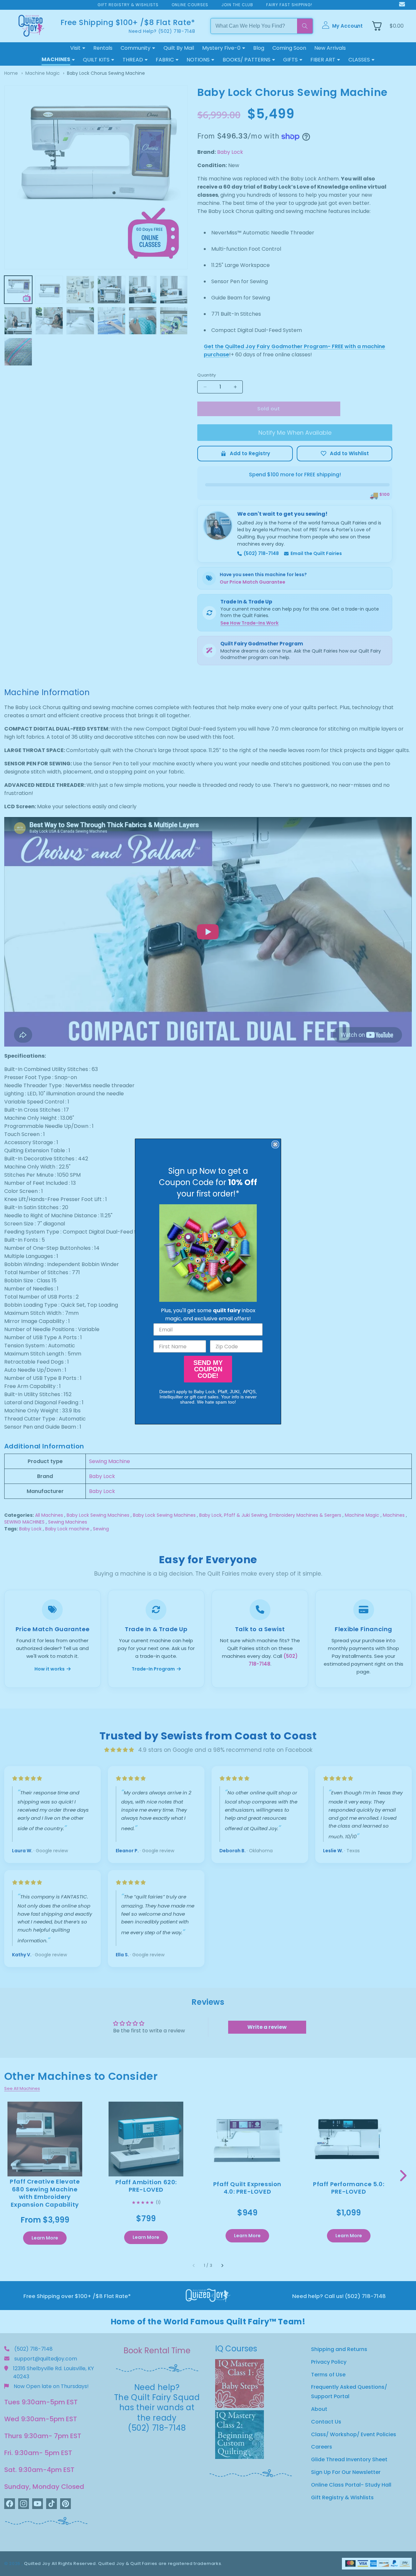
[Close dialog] (275, 1144)
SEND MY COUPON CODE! (208, 1369)
